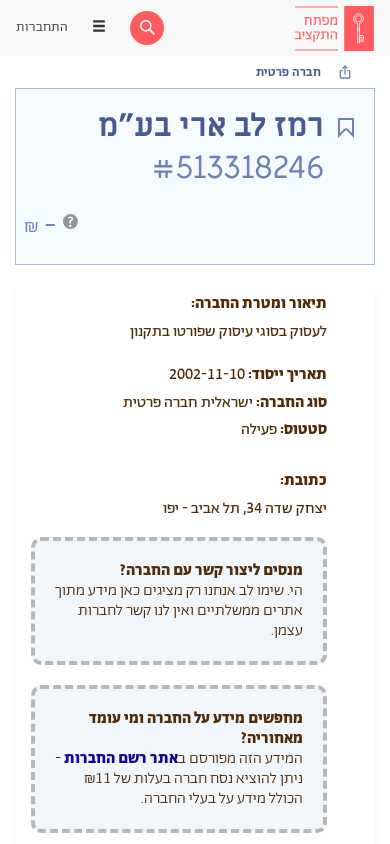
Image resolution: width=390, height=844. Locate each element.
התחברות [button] (42, 27)
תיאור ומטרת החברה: (259, 303)
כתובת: (303, 480)
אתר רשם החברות (121, 758)
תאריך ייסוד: (287, 374)
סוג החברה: (291, 402)
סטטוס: (303, 429)
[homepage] (334, 28)
